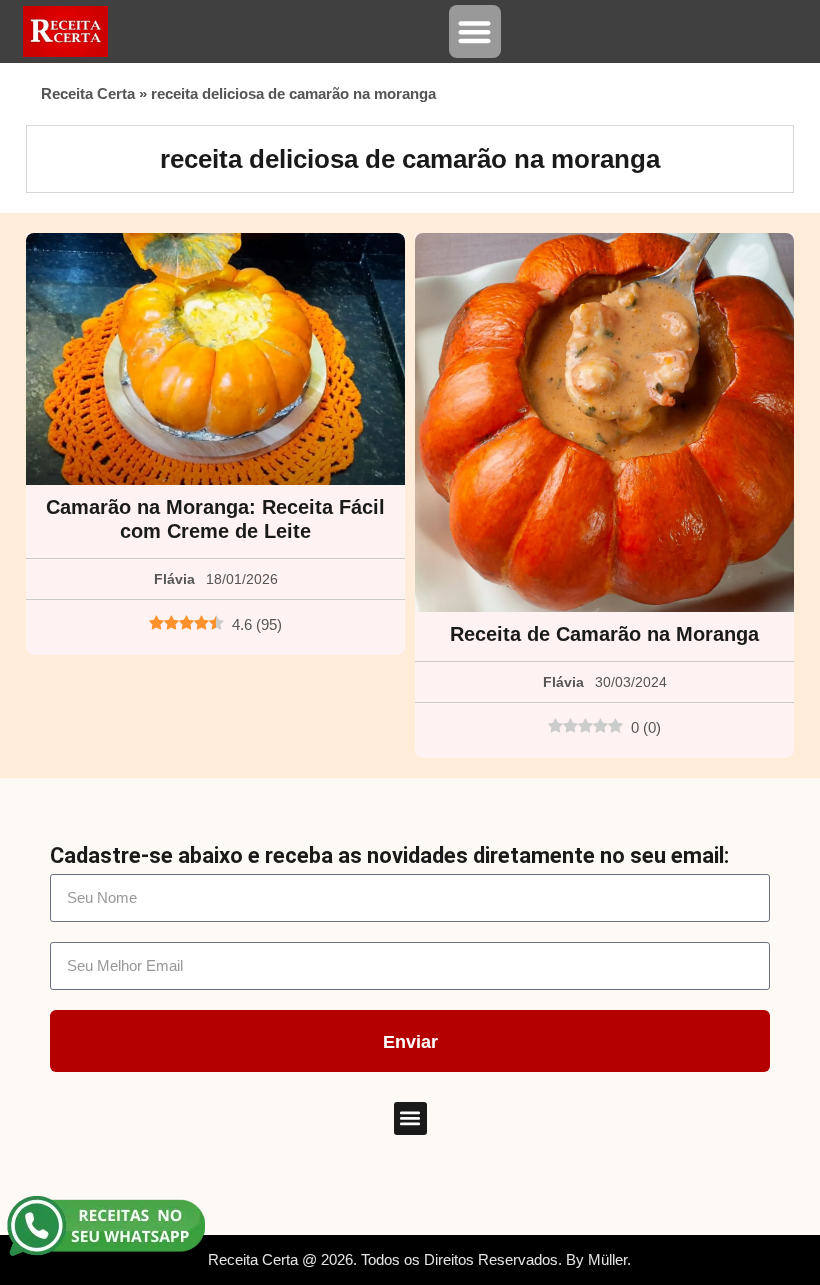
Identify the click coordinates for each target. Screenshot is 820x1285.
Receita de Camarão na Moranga (604, 634)
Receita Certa (88, 93)
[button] (475, 31)
